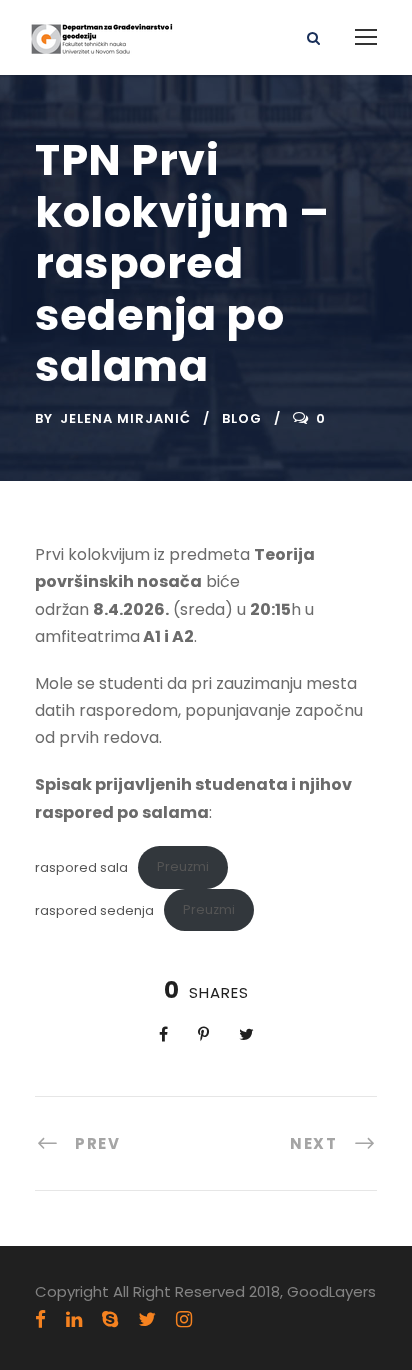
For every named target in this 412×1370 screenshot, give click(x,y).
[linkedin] (74, 1320)
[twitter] (147, 1320)
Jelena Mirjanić (125, 418)
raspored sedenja (94, 909)
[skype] (110, 1320)
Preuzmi (183, 866)
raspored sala (81, 866)
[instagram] (184, 1320)
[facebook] (40, 1320)
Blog (242, 418)
